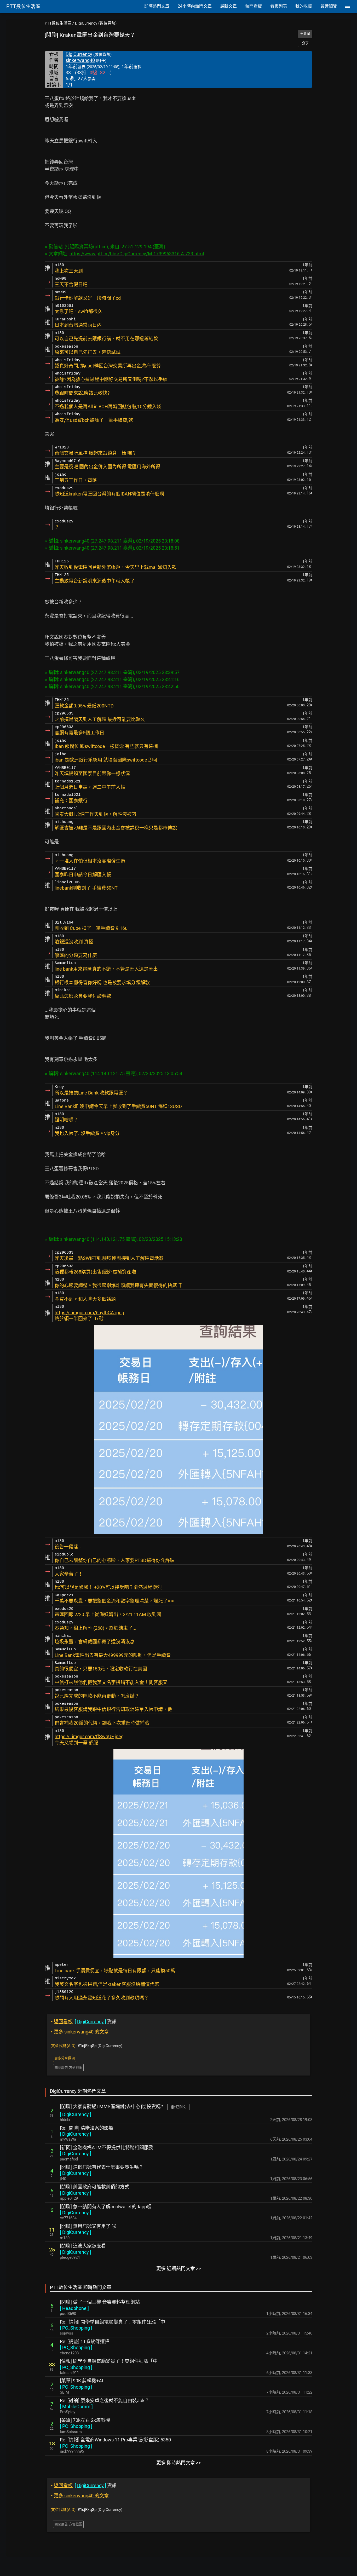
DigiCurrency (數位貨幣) (96, 23)
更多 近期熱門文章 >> (179, 2269)
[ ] (76, 2114)
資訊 (84, 2022)
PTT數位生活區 (58, 23)
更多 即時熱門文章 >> (179, 2463)
